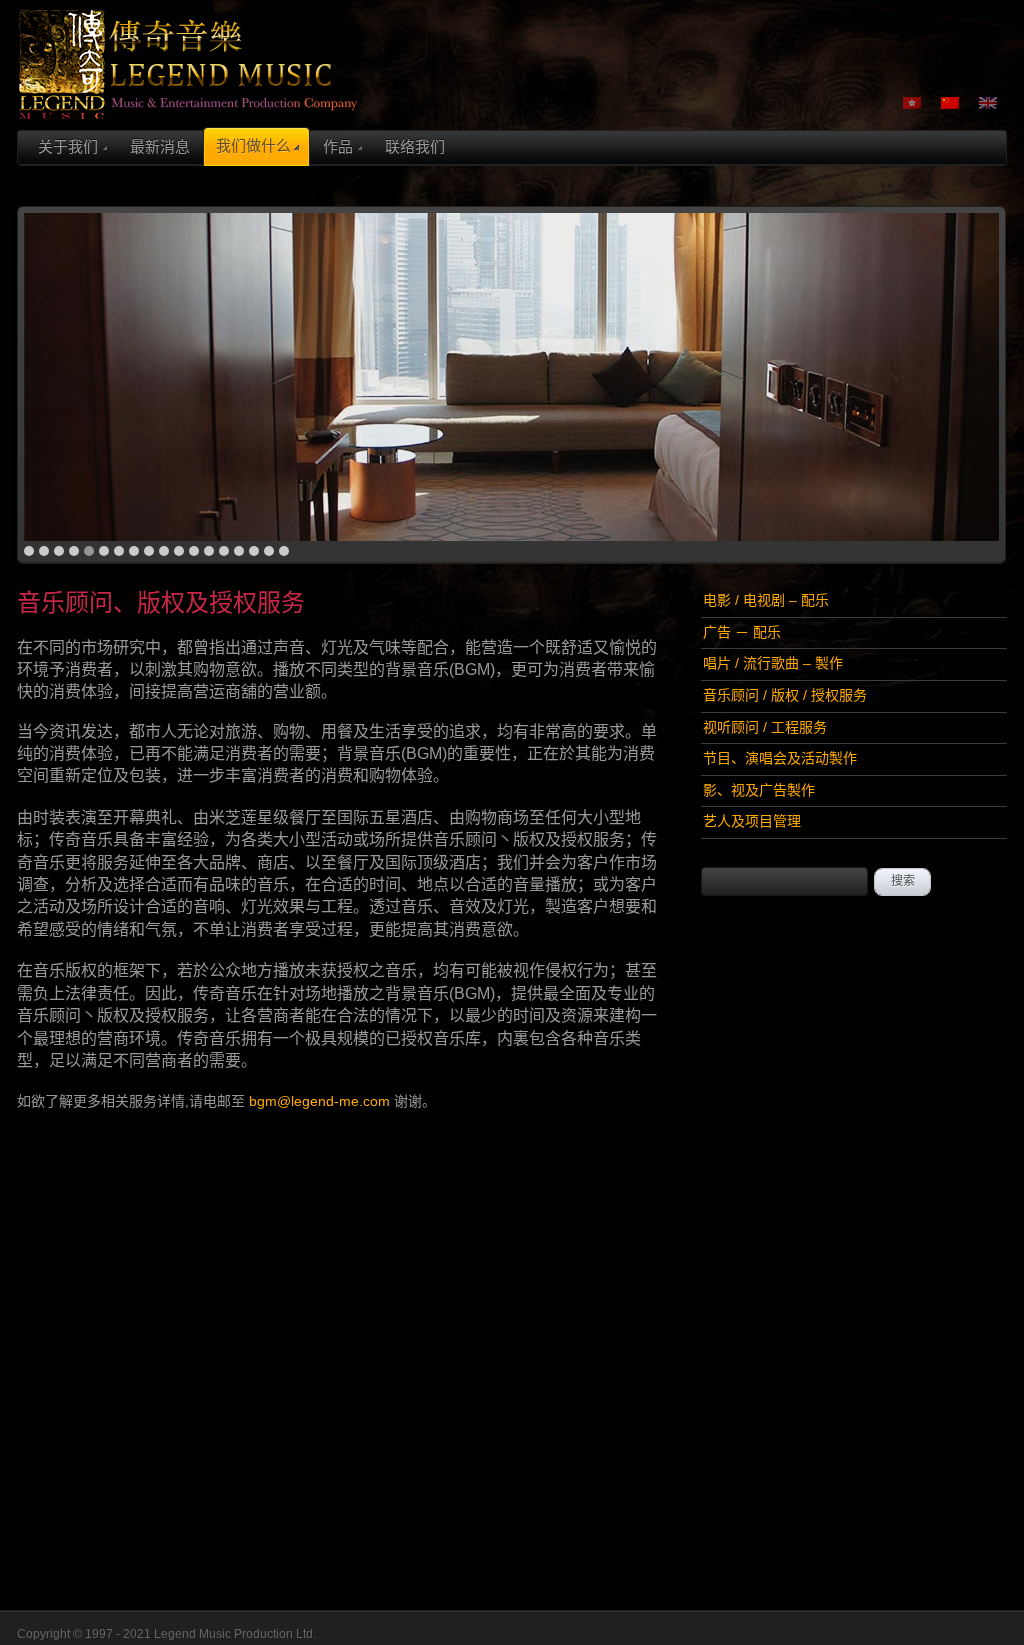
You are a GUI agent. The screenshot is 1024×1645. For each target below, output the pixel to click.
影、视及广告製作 (759, 790)
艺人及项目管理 (752, 821)
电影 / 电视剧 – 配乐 (766, 600)
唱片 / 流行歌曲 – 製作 (773, 663)
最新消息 (160, 146)
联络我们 (415, 146)
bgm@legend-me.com (319, 1101)
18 (284, 551)
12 (194, 551)
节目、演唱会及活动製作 (780, 758)
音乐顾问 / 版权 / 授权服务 (785, 695)
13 (209, 551)
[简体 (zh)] (950, 102)
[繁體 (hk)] (912, 102)
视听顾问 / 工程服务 (765, 727)
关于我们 (68, 146)
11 (179, 551)
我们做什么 (253, 145)
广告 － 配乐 (742, 632)
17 (269, 551)
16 (254, 551)
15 (239, 551)
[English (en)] (988, 102)
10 (164, 551)
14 (224, 551)
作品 (338, 146)
